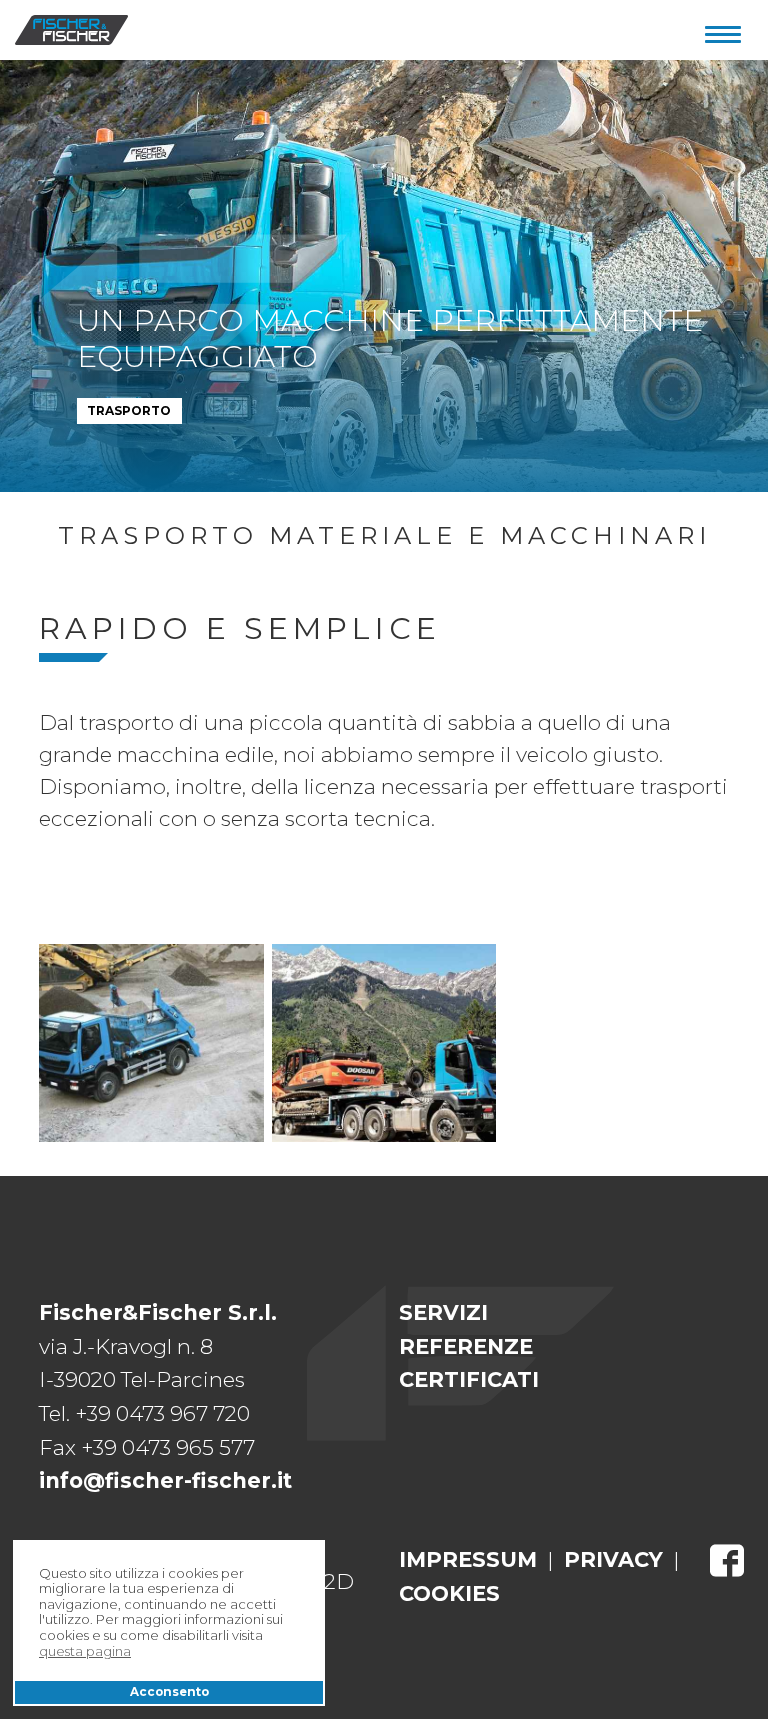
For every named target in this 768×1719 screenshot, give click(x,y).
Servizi (443, 1312)
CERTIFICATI (469, 1379)
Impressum (468, 1559)
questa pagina (85, 1651)
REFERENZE (466, 1346)
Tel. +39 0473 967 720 (144, 1413)
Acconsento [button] (169, 1692)
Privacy (613, 1559)
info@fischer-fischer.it (165, 1480)
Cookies (449, 1593)
